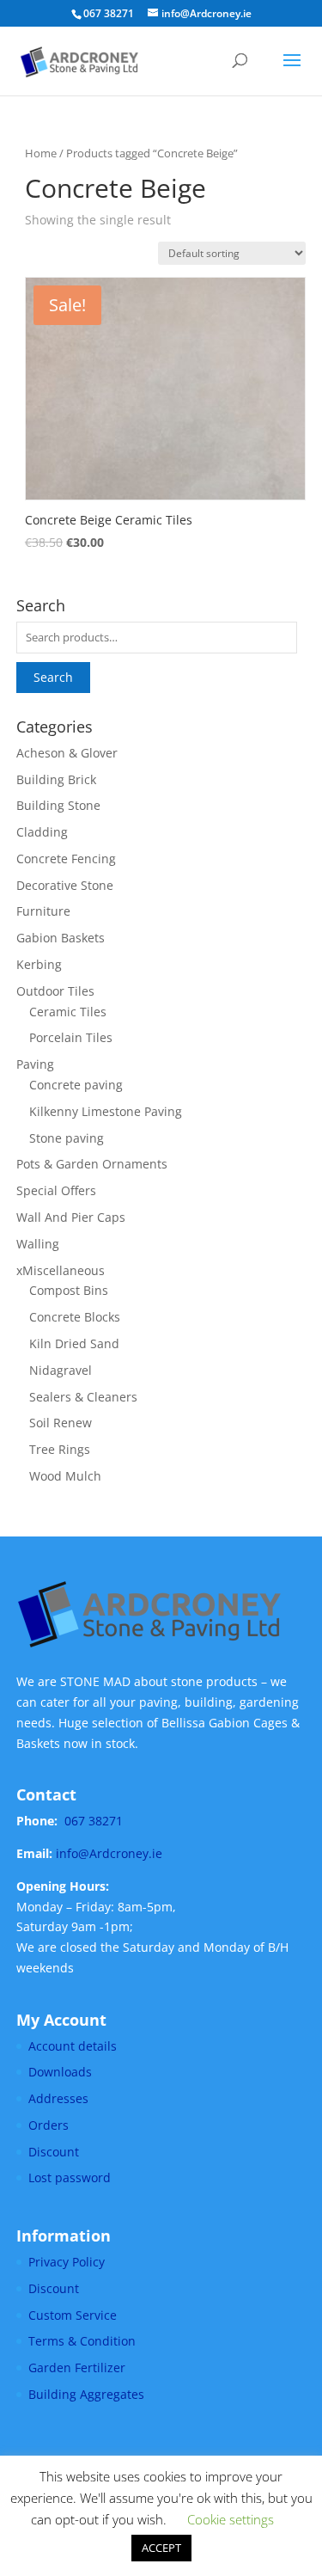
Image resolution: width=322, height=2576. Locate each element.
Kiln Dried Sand (74, 1343)
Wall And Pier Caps (71, 1217)
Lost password (70, 2177)
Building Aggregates (86, 2394)
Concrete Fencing (66, 859)
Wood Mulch (65, 1476)
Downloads (60, 2072)
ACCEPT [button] (161, 2548)
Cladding (42, 832)
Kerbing (39, 964)
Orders (49, 2125)
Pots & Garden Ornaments (92, 1164)
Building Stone (58, 805)
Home (41, 153)
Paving (35, 1064)
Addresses (58, 2098)
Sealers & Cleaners (83, 1397)
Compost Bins (69, 1290)
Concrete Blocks (75, 1317)
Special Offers (56, 1190)
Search (53, 677)
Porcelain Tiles (71, 1037)
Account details (73, 2046)
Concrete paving (76, 1085)
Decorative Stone (65, 885)
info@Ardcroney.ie (109, 1853)
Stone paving (67, 1138)
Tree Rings (60, 1449)
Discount (54, 2152)
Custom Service (73, 2315)
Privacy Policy (67, 2262)
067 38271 (94, 1821)
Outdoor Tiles (55, 991)
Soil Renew (61, 1423)
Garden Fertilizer (77, 2367)
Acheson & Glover (67, 753)
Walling (38, 1244)
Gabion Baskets (61, 938)
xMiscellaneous (61, 1270)
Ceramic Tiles (68, 1012)
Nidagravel (61, 1370)
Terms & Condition (82, 2341)
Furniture (43, 911)
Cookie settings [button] (231, 2519)
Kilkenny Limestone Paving (106, 1111)
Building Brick (56, 779)
